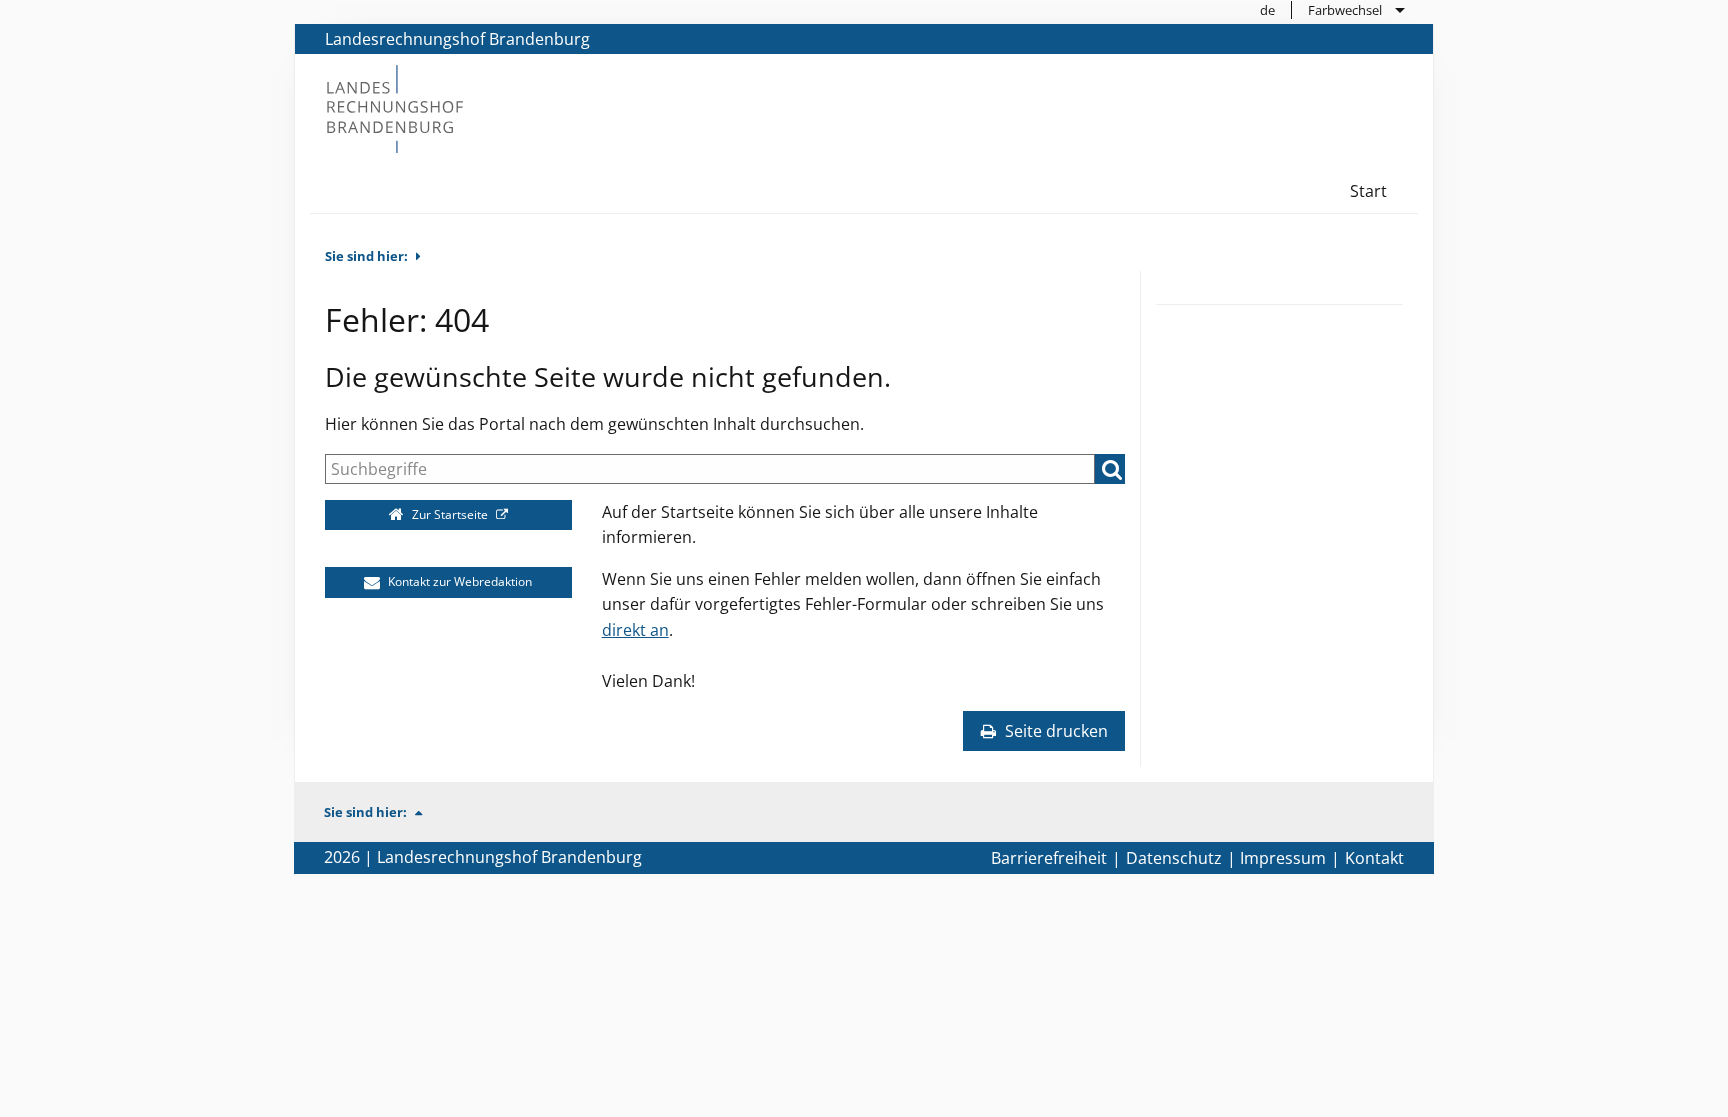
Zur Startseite (450, 514)
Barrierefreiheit (1049, 858)
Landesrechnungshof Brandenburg (457, 39)
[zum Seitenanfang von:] (427, 812)
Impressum (1283, 858)
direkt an (635, 630)
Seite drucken (1054, 731)
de (1267, 10)
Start (1368, 191)
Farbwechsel (1345, 10)
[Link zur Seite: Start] (394, 107)
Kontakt (1374, 858)
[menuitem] (1268, 10)
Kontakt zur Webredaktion (458, 581)
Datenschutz (1174, 858)
